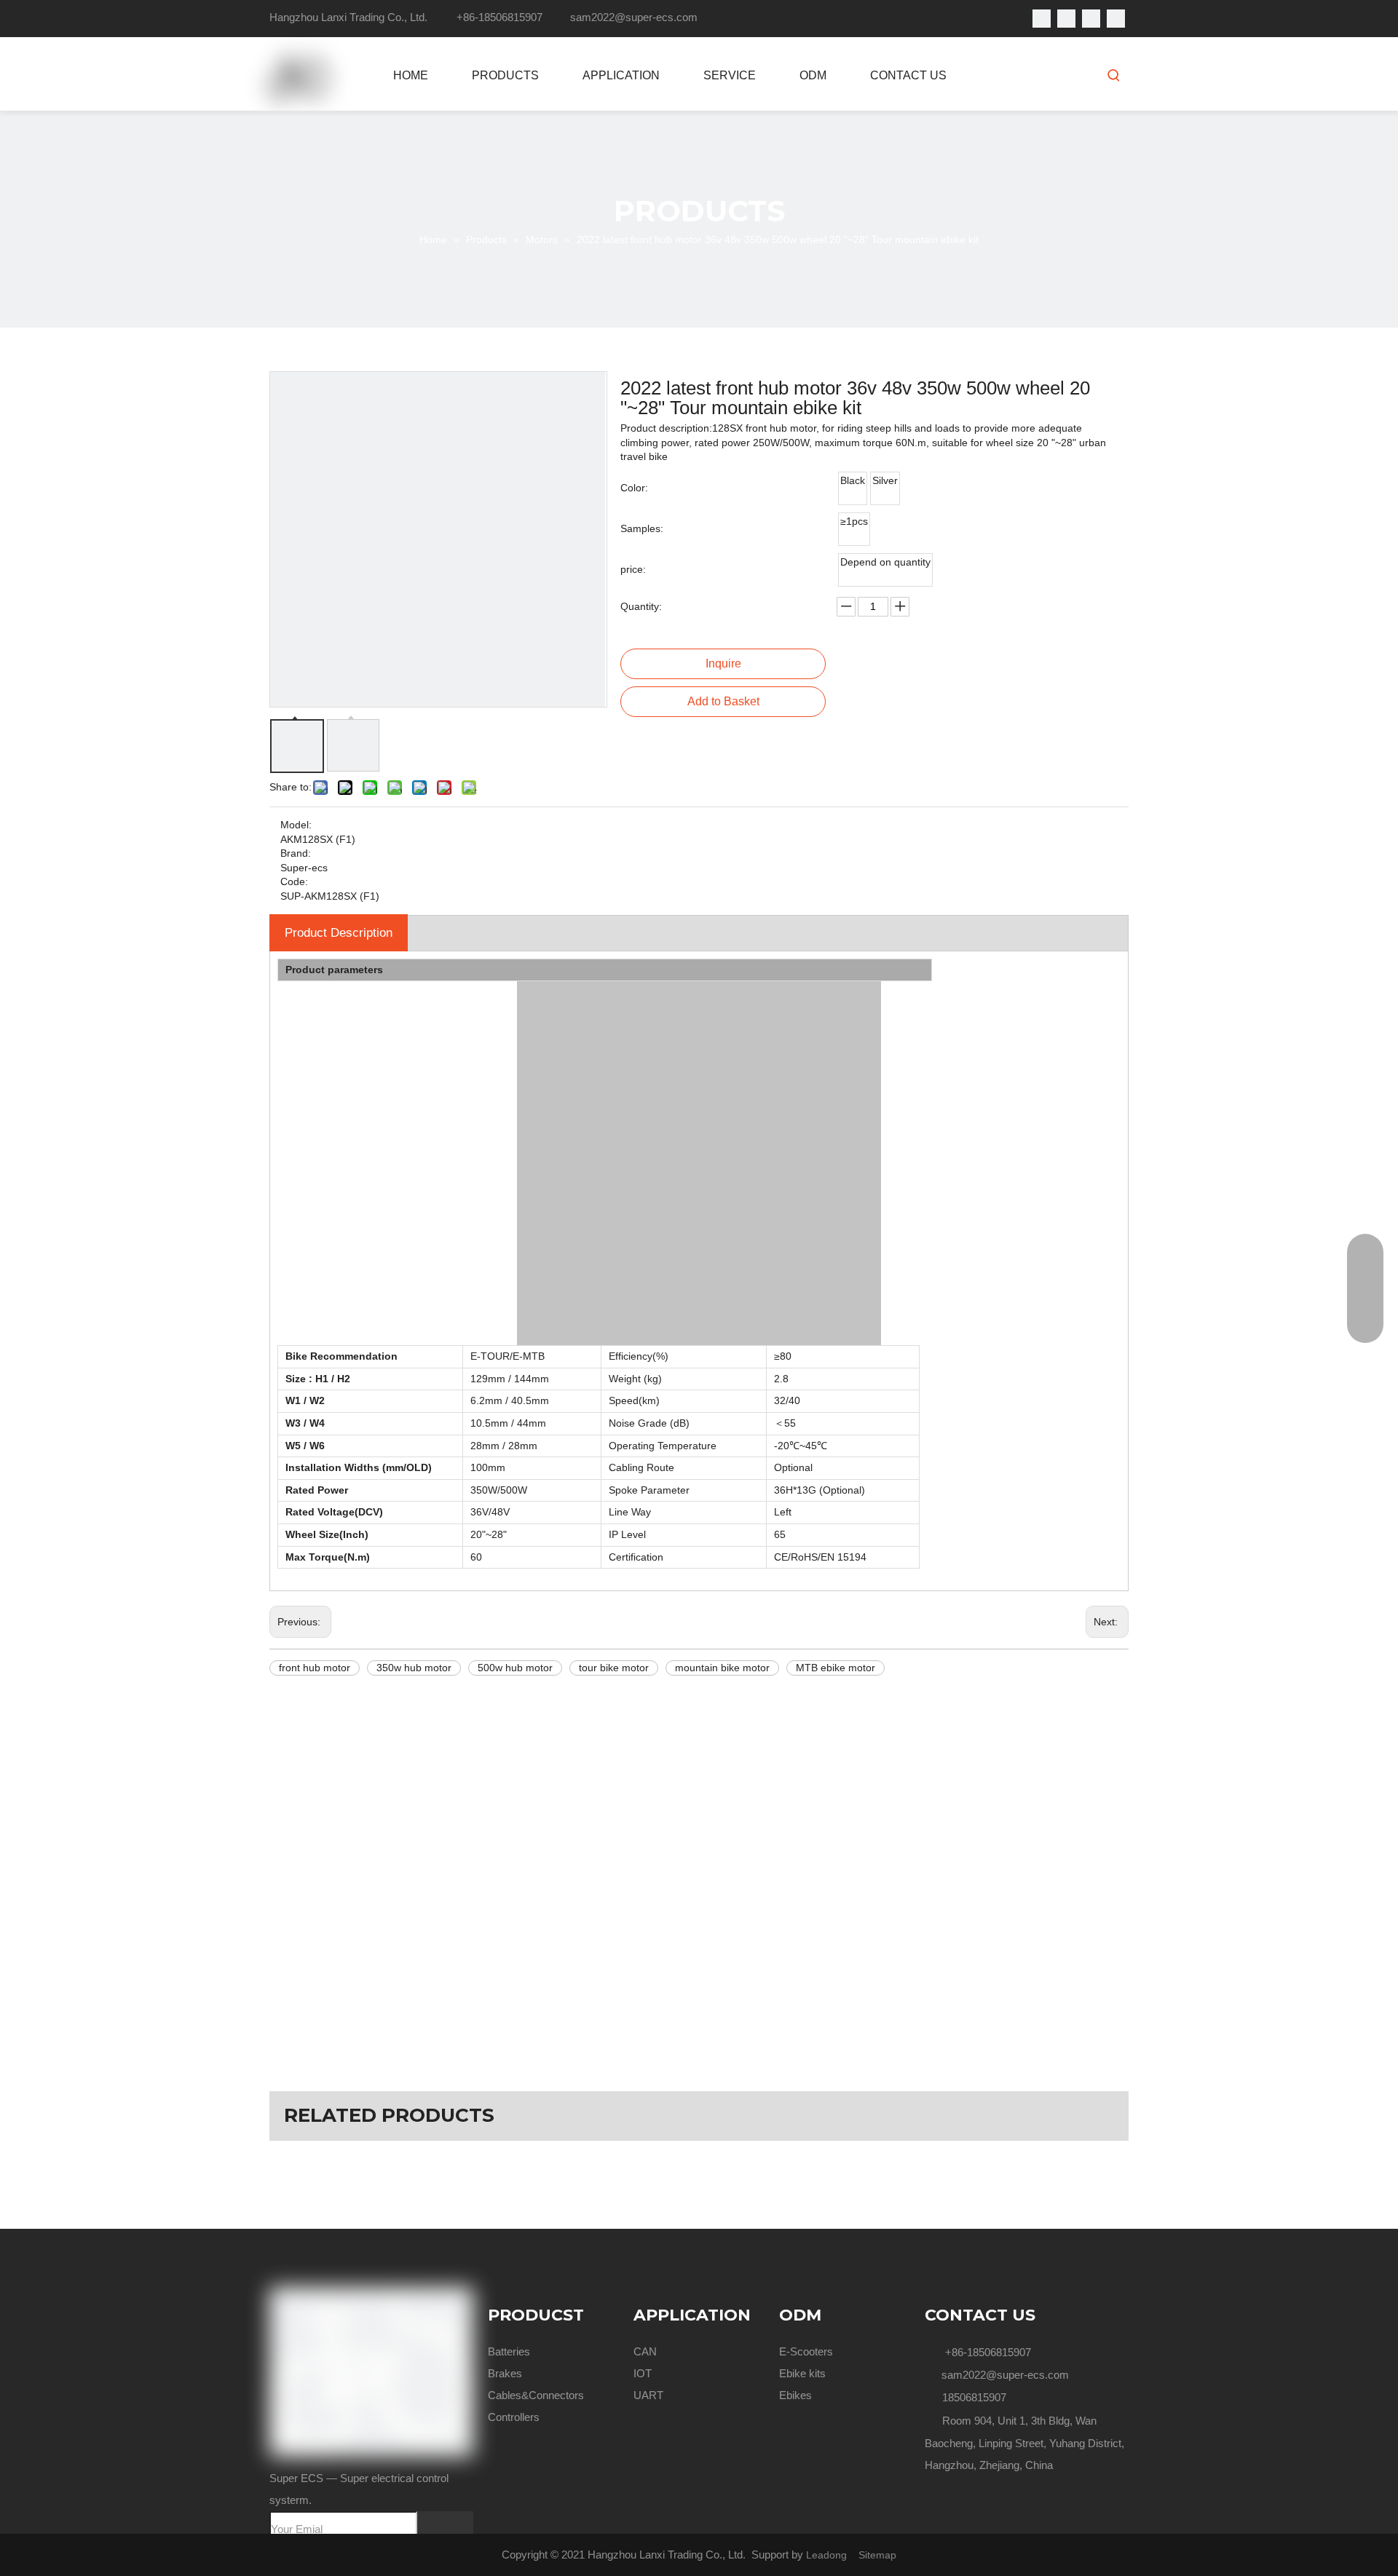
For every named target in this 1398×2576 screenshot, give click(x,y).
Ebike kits (802, 2373)
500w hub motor (515, 1668)
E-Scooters (806, 2351)
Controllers (514, 2417)
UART (648, 2395)
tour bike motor (614, 1668)
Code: (294, 881)
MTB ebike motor (836, 1668)
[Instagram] (1116, 19)
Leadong (826, 2555)
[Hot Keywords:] (1114, 75)
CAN (645, 2351)
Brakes (505, 2373)
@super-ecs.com (656, 17)
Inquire (723, 663)
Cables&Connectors (536, 2395)
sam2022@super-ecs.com (1005, 2375)
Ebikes (795, 2395)
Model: (296, 825)
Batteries (509, 2351)
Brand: (296, 853)
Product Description (339, 933)
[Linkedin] (1066, 19)
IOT (643, 2373)
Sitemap (877, 2555)
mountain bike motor (722, 1668)
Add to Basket (723, 701)
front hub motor (315, 1668)
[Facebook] (1042, 19)
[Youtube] (1091, 19)
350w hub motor (414, 1668)
